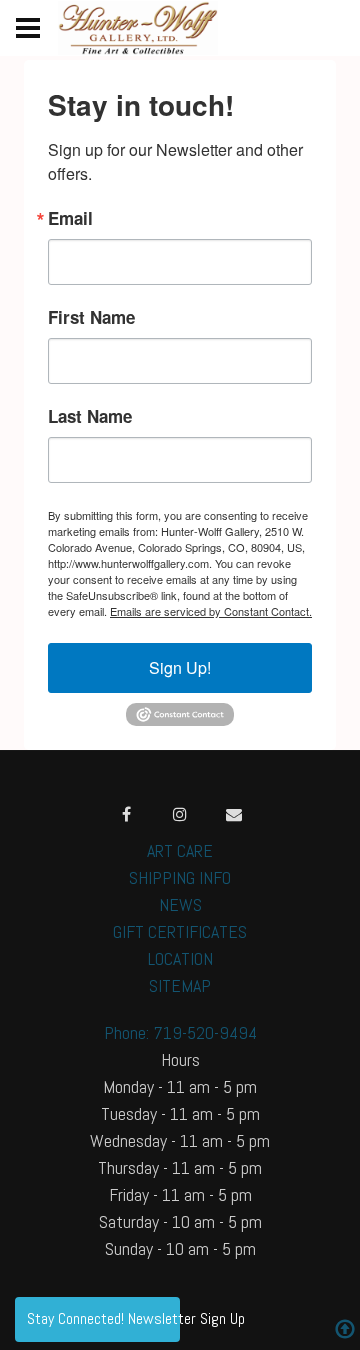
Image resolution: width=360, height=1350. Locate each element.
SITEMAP (180, 985)
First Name (91, 317)
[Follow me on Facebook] (126, 814)
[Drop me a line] (234, 814)
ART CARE (180, 850)
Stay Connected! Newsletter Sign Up (103, 1318)
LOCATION (180, 958)
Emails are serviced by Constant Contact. (211, 611)
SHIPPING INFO (180, 877)
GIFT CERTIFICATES (180, 931)
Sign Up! (180, 667)
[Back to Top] (345, 1331)
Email (70, 218)
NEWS (180, 904)
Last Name (90, 416)
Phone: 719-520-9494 (180, 1032)
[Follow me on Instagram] (180, 814)
